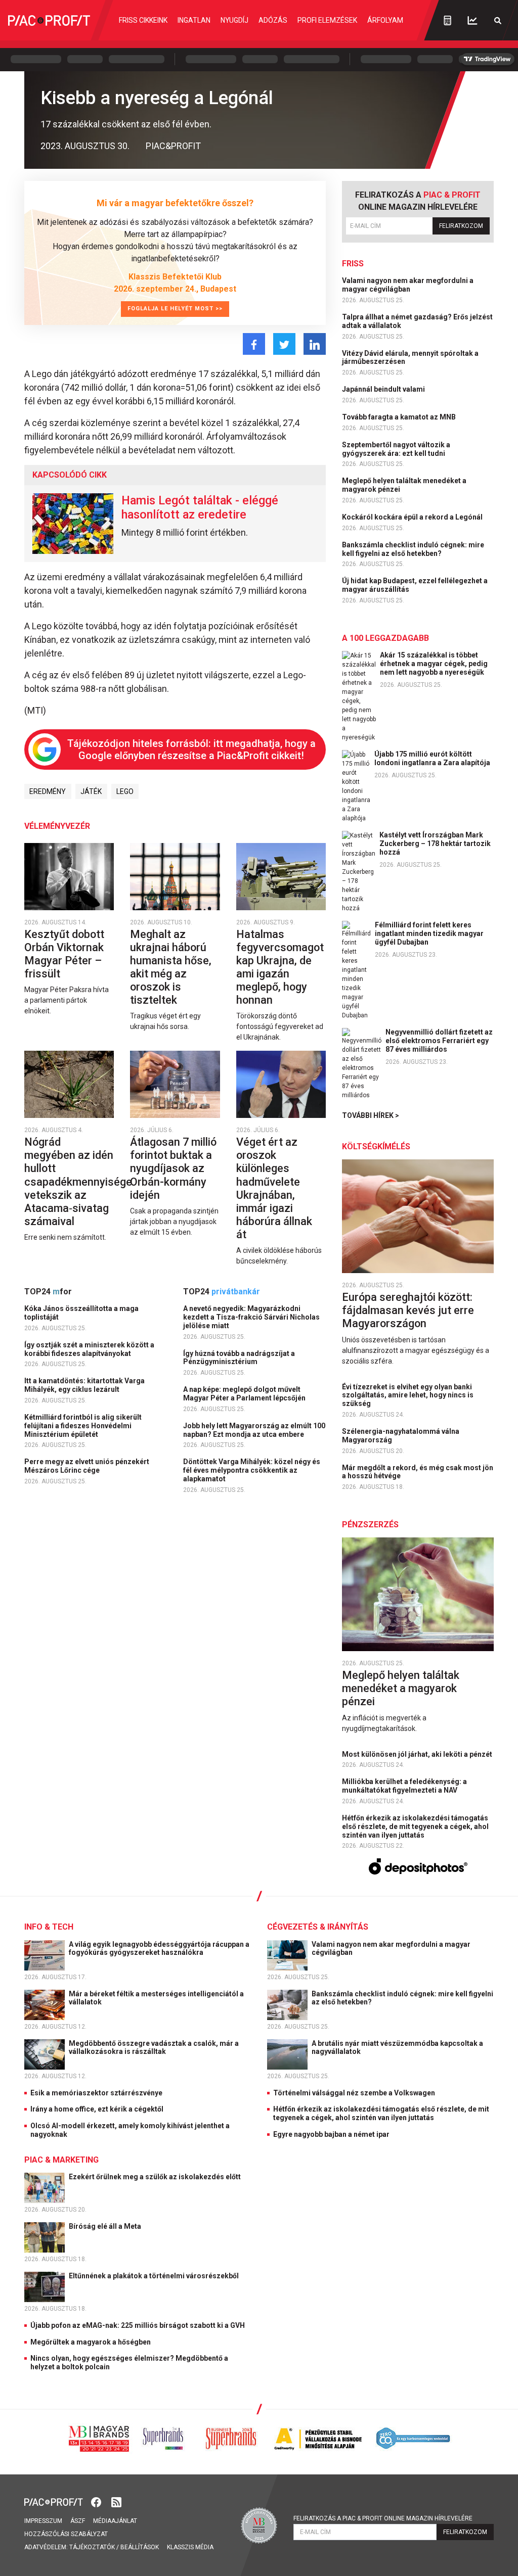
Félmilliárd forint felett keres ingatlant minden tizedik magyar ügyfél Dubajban (429, 933)
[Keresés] (498, 20)
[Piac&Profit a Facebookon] (97, 2501)
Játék (91, 791)
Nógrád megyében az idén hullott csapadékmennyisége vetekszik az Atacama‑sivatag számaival (78, 1181)
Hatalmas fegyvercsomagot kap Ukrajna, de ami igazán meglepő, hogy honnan (280, 967)
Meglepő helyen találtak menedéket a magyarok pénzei (404, 485)
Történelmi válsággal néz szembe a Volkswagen (354, 2093)
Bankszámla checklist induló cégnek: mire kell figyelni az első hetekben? (413, 549)
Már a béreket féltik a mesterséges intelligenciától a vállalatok (156, 1998)
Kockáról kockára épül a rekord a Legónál (413, 517)
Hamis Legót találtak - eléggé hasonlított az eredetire (200, 507)
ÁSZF (78, 2521)
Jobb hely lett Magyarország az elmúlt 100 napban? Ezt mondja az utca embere (254, 1430)
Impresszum (43, 2521)
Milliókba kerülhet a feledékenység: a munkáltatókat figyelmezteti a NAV (404, 1786)
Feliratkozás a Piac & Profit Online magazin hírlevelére (383, 2518)
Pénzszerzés (370, 1525)
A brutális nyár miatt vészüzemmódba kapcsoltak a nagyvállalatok (397, 2048)
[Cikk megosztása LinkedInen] (315, 344)
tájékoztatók (92, 2547)
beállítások (140, 2547)
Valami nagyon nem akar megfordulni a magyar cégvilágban (408, 285)
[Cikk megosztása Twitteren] (284, 344)
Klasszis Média (190, 2547)
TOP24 (48, 1292)
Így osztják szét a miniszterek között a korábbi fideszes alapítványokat (89, 1349)
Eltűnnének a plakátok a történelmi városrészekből (155, 2276)
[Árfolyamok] (472, 20)
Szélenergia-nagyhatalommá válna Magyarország (401, 1436)
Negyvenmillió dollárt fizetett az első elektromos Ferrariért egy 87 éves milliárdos (439, 1041)
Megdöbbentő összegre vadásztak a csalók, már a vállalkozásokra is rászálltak (154, 2048)
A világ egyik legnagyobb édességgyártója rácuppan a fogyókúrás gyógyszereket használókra (159, 1949)
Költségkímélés (376, 1146)
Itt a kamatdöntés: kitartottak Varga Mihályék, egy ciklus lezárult (84, 1385)
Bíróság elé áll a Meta (106, 2226)
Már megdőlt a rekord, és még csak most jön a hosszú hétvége (418, 1472)
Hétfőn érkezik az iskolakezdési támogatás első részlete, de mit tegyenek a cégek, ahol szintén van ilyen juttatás (415, 1826)
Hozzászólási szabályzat (66, 2534)
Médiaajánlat (115, 2521)
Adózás (273, 20)
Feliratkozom (461, 226)
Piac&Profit (173, 146)
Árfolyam (385, 20)
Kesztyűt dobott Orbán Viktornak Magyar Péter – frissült (64, 954)
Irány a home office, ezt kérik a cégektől (97, 2109)
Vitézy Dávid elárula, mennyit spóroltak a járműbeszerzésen (410, 358)
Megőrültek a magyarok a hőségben (91, 2342)
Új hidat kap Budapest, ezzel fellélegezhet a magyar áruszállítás (415, 585)
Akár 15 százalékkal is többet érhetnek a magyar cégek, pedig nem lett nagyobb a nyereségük (434, 664)
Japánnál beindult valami (384, 389)
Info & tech (49, 1927)
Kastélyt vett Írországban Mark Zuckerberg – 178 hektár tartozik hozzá (435, 844)
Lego (125, 791)
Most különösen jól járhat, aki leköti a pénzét (418, 1754)
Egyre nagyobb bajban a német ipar (331, 2134)
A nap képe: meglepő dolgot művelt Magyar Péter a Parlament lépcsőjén (245, 1394)
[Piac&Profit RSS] (116, 2501)
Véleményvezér (57, 826)
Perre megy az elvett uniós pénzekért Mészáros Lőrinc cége (87, 1466)
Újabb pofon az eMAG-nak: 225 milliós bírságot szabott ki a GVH (138, 2325)
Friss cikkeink (143, 20)
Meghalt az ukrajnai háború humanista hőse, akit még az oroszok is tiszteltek (171, 967)
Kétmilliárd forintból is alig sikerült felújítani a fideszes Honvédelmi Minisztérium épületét (83, 1426)
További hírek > (371, 1115)
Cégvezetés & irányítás (318, 1927)
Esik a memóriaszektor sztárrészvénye (96, 2093)
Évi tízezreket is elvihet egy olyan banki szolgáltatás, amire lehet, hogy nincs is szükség (408, 1395)
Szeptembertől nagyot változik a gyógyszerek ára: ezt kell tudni (396, 449)
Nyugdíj (234, 20)
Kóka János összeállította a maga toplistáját (81, 1313)
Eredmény (48, 791)
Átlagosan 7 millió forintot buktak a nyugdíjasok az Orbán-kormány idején (173, 1168)
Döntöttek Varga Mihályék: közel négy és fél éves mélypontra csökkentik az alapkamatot (252, 1470)
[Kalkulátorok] (447, 20)
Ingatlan (194, 20)
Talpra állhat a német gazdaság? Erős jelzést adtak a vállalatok (417, 321)
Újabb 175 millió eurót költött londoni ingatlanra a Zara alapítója (432, 758)
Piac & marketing (61, 2160)
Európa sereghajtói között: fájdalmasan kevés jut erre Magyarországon (408, 1310)
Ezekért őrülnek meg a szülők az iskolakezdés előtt (156, 2177)
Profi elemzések (327, 20)
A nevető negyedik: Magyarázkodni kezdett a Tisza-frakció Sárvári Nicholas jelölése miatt (251, 1317)
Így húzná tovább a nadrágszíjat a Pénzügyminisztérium (239, 1358)
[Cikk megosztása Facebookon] (254, 344)
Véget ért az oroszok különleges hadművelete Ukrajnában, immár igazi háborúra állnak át (274, 1188)
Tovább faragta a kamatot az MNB (400, 417)
